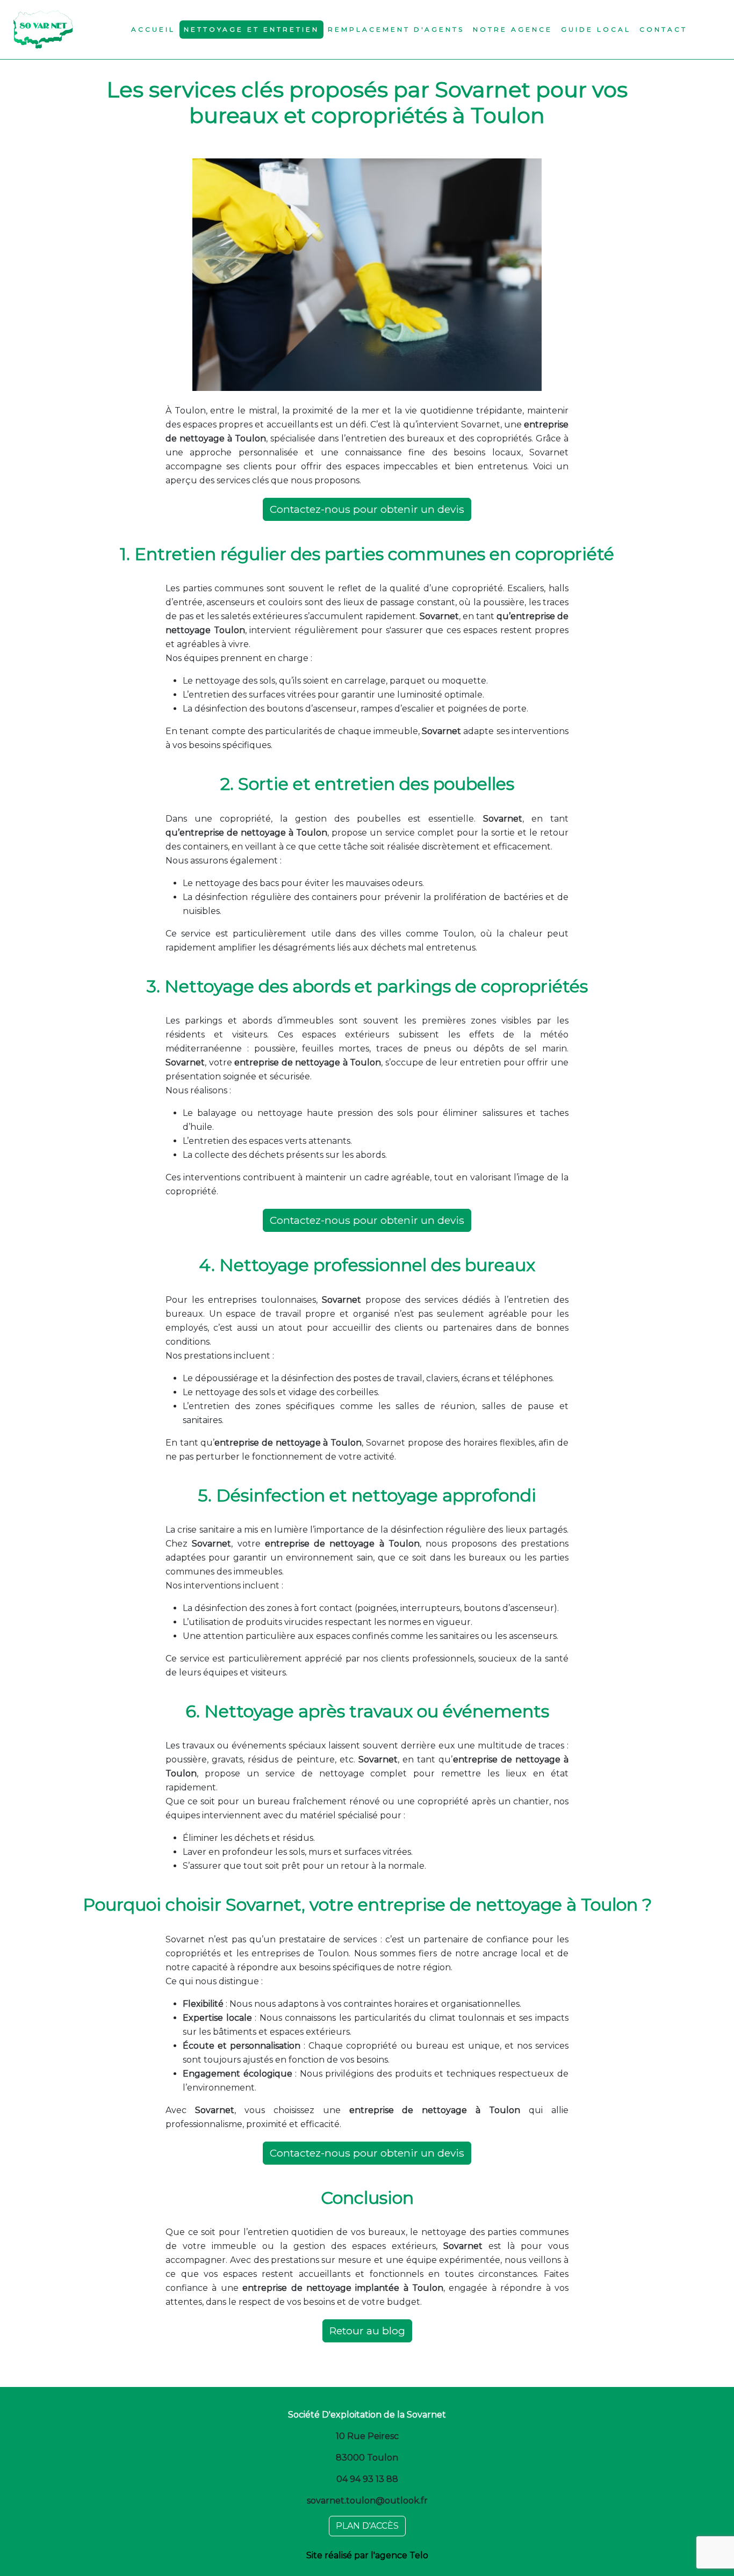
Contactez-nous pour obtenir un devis (367, 509)
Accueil (153, 29)
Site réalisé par (367, 2555)
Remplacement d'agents (396, 29)
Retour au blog (367, 2331)
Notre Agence (513, 29)
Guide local (596, 29)
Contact (663, 29)
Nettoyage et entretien (251, 29)
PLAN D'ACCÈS (367, 2526)
